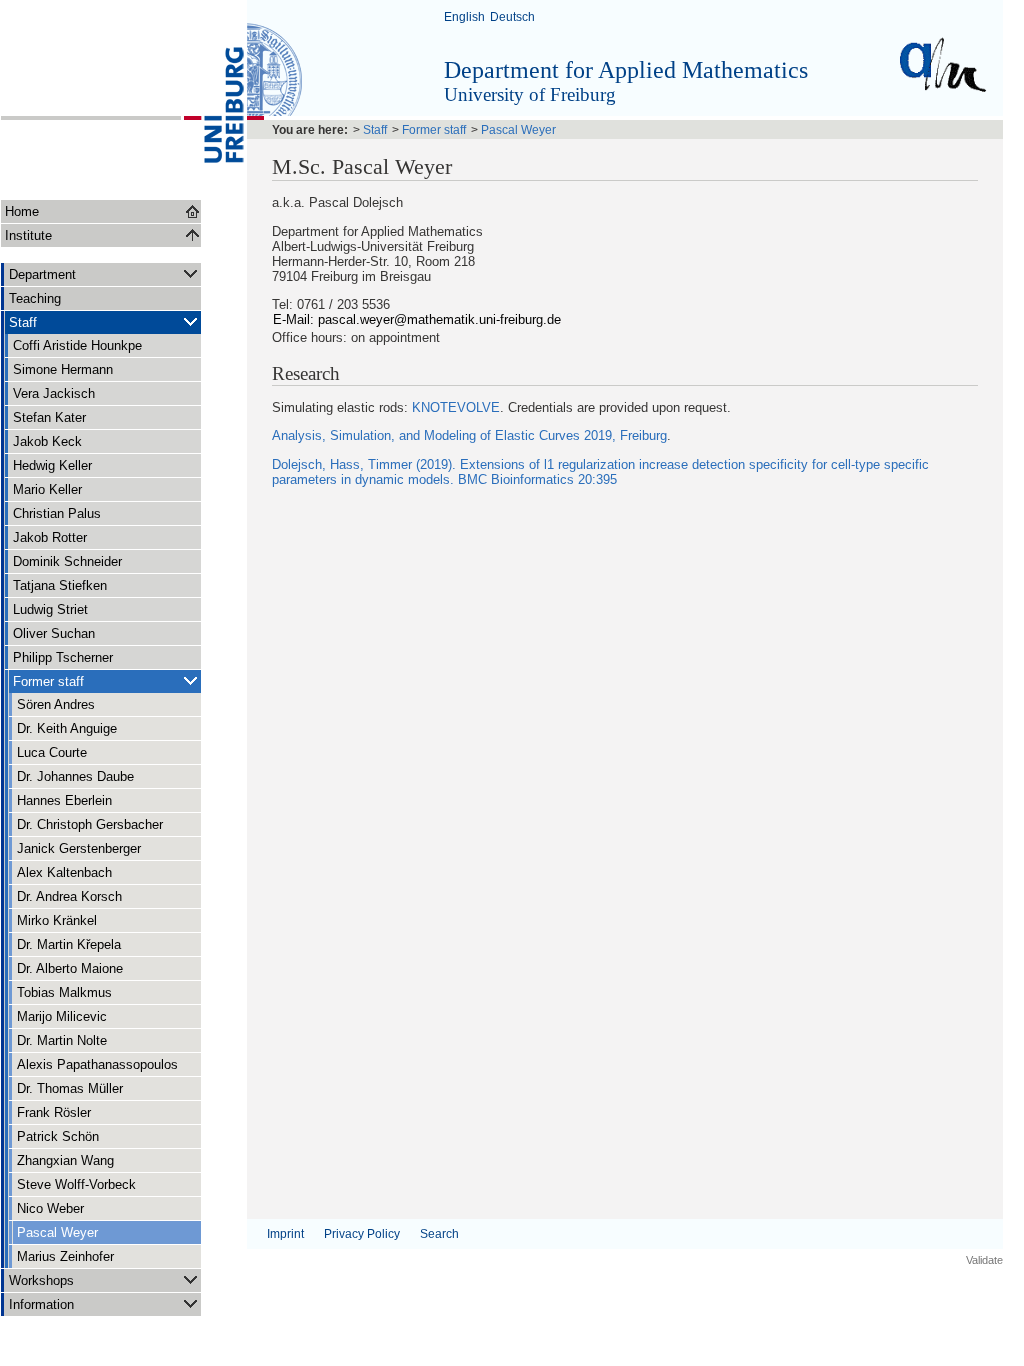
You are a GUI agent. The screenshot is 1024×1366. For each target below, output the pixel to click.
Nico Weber (50, 1208)
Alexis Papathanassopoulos (97, 1064)
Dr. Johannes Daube (75, 776)
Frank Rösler (54, 1112)
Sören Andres (56, 704)
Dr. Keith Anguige (67, 728)
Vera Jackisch (54, 393)
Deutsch (512, 17)
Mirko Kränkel (57, 920)
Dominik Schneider (67, 561)
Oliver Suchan (54, 633)
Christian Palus (57, 513)
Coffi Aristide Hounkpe (77, 345)
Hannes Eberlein (64, 800)
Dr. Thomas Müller (70, 1088)
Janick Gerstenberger (79, 848)
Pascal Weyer (57, 1232)
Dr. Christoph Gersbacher (90, 824)
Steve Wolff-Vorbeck (76, 1184)
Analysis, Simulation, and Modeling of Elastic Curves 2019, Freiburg (469, 435)
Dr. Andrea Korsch (69, 896)
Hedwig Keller (52, 465)
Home (22, 211)
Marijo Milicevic (62, 1016)
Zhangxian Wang (65, 1160)
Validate (984, 1260)
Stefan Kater (49, 417)
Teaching (35, 298)
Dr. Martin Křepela (69, 944)
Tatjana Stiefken (60, 585)
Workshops (41, 1280)
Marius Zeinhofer (65, 1256)
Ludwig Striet (50, 609)
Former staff (48, 681)
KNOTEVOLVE (456, 407)
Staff (23, 322)
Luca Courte (52, 752)
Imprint (285, 1234)
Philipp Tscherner (63, 657)
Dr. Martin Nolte (62, 1040)
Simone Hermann (63, 369)
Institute (28, 235)
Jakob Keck (47, 441)
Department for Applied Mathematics (626, 70)
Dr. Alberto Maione (70, 968)
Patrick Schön (58, 1136)
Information (41, 1304)
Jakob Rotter (50, 537)
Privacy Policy (362, 1234)
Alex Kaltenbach (64, 872)
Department (42, 274)
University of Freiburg (530, 94)
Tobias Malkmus (64, 992)
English (464, 17)
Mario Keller (47, 489)
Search (439, 1234)
